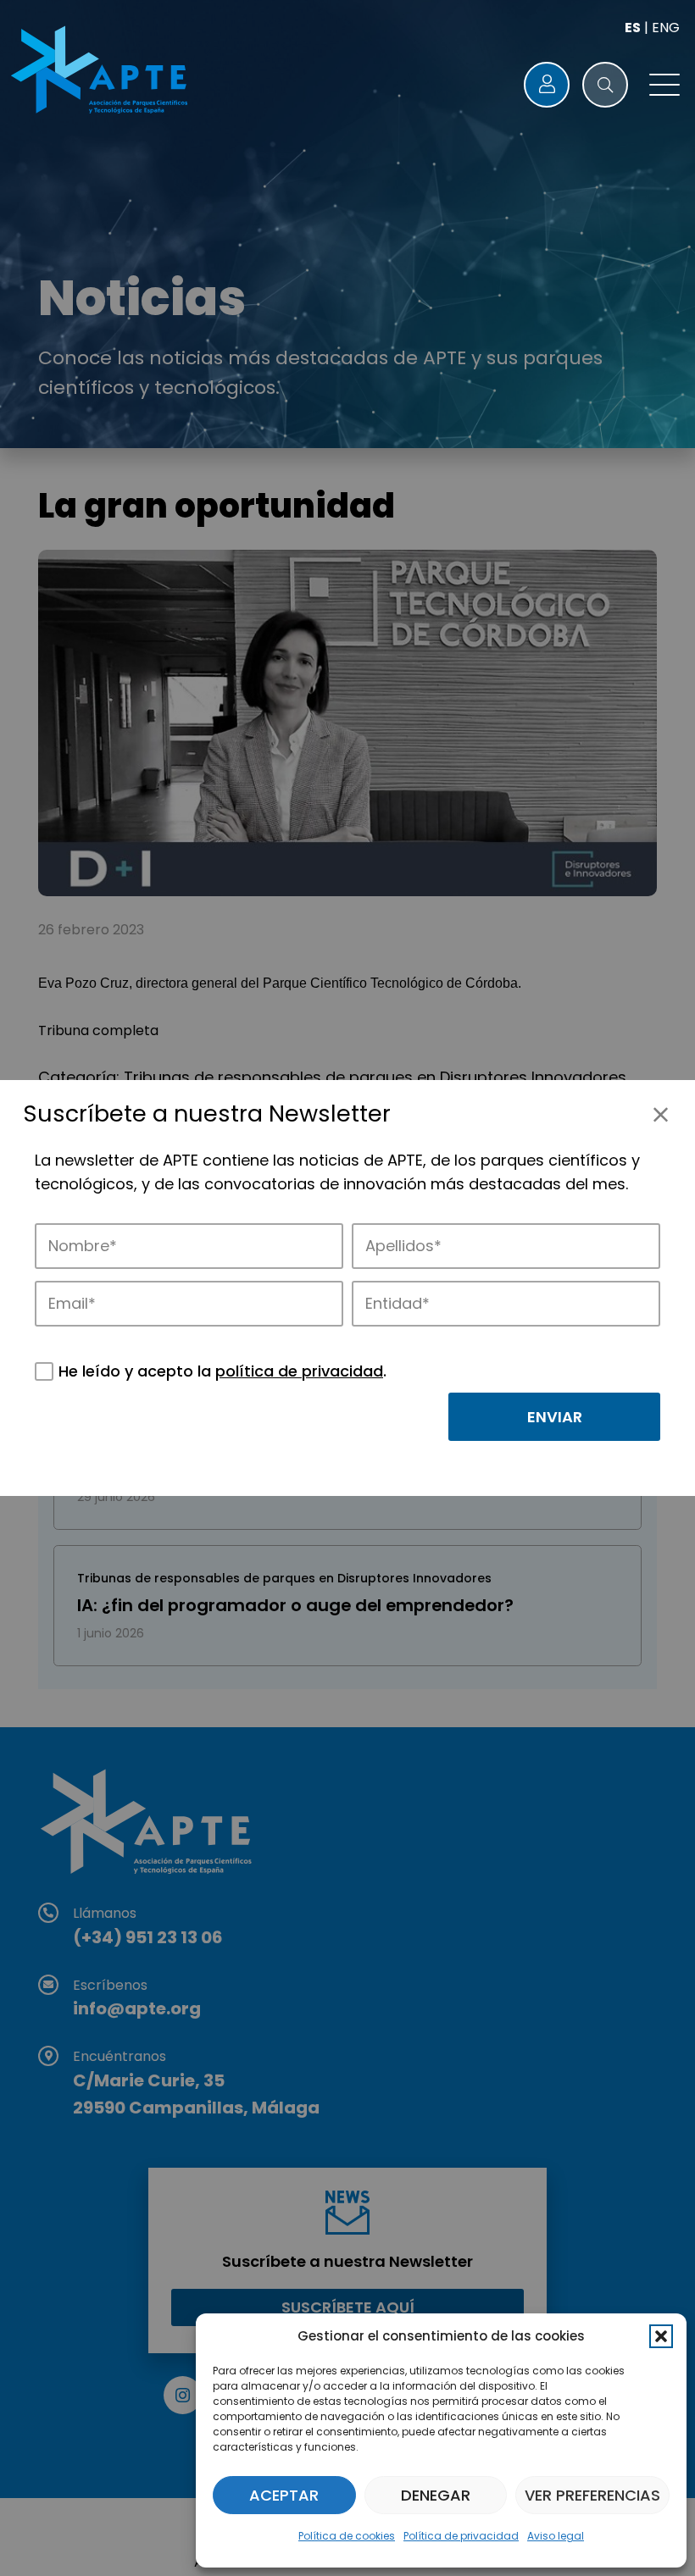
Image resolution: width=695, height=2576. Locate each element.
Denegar (436, 2495)
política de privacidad (299, 1371)
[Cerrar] (661, 1114)
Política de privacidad (461, 2536)
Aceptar (284, 2495)
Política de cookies (347, 2536)
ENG (666, 28)
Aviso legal (556, 2536)
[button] (661, 2336)
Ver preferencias (592, 2495)
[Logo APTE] (102, 72)
